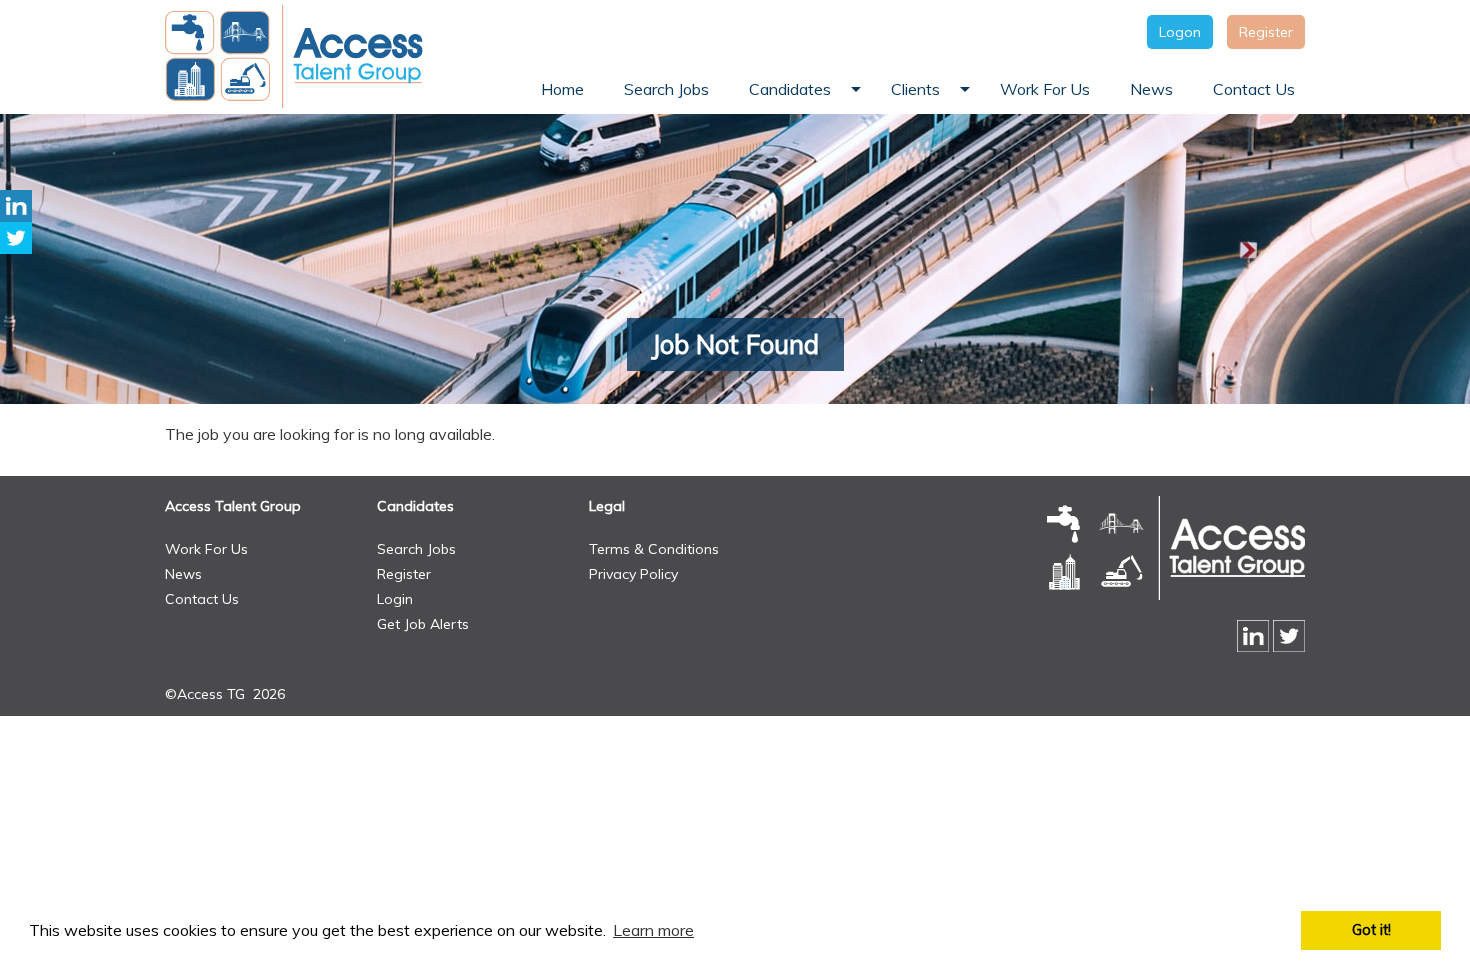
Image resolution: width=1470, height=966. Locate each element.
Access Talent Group (233, 506)
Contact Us (202, 599)
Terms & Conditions (654, 549)
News (183, 574)
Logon (1180, 32)
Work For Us (206, 549)
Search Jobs (416, 549)
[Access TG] (296, 56)
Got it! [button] (1371, 930)
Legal (607, 506)
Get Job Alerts (423, 624)
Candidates (415, 506)
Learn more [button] (653, 930)
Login (395, 599)
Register (1266, 32)
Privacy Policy (633, 574)
